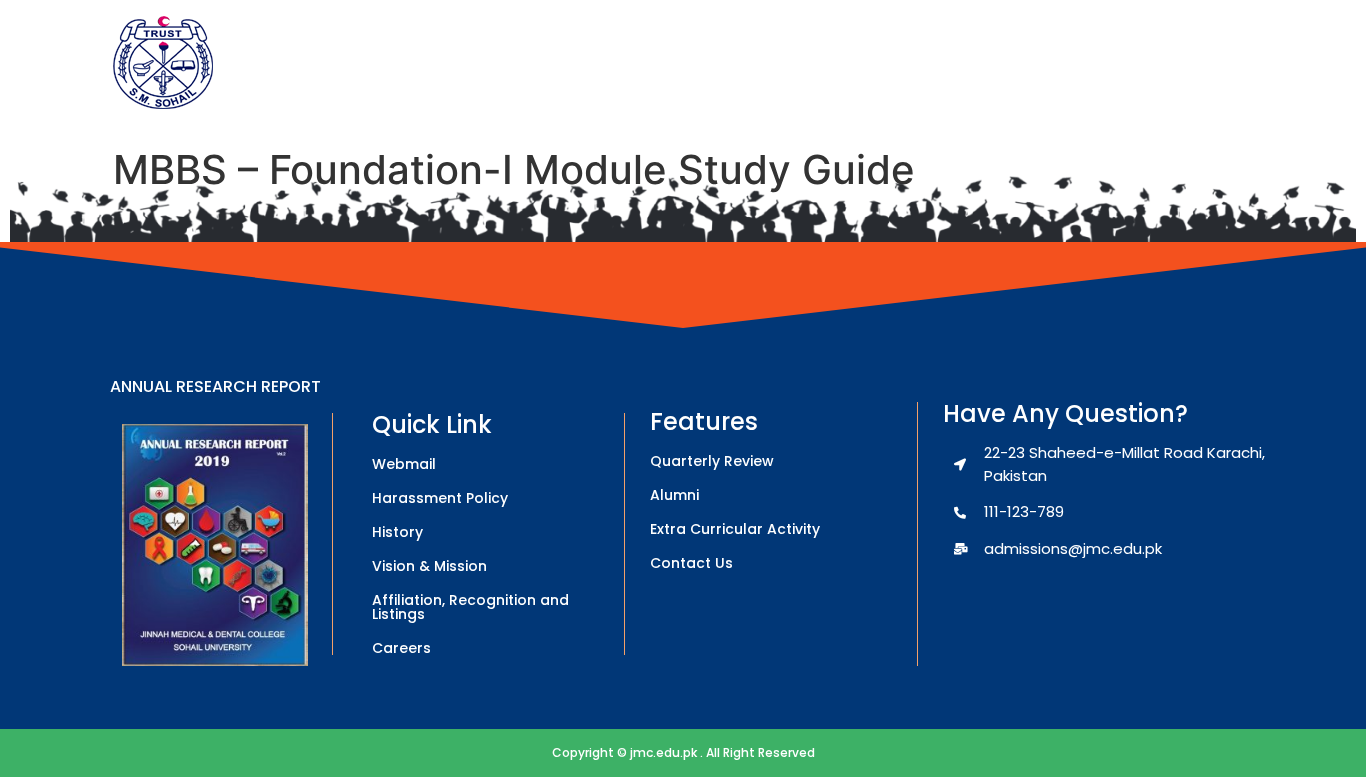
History (397, 532)
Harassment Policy (440, 498)
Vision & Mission (429, 566)
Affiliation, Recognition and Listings (470, 607)
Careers (401, 648)
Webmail (404, 464)
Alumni (674, 495)
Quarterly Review (712, 461)
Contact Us (691, 563)
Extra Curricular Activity (735, 529)
